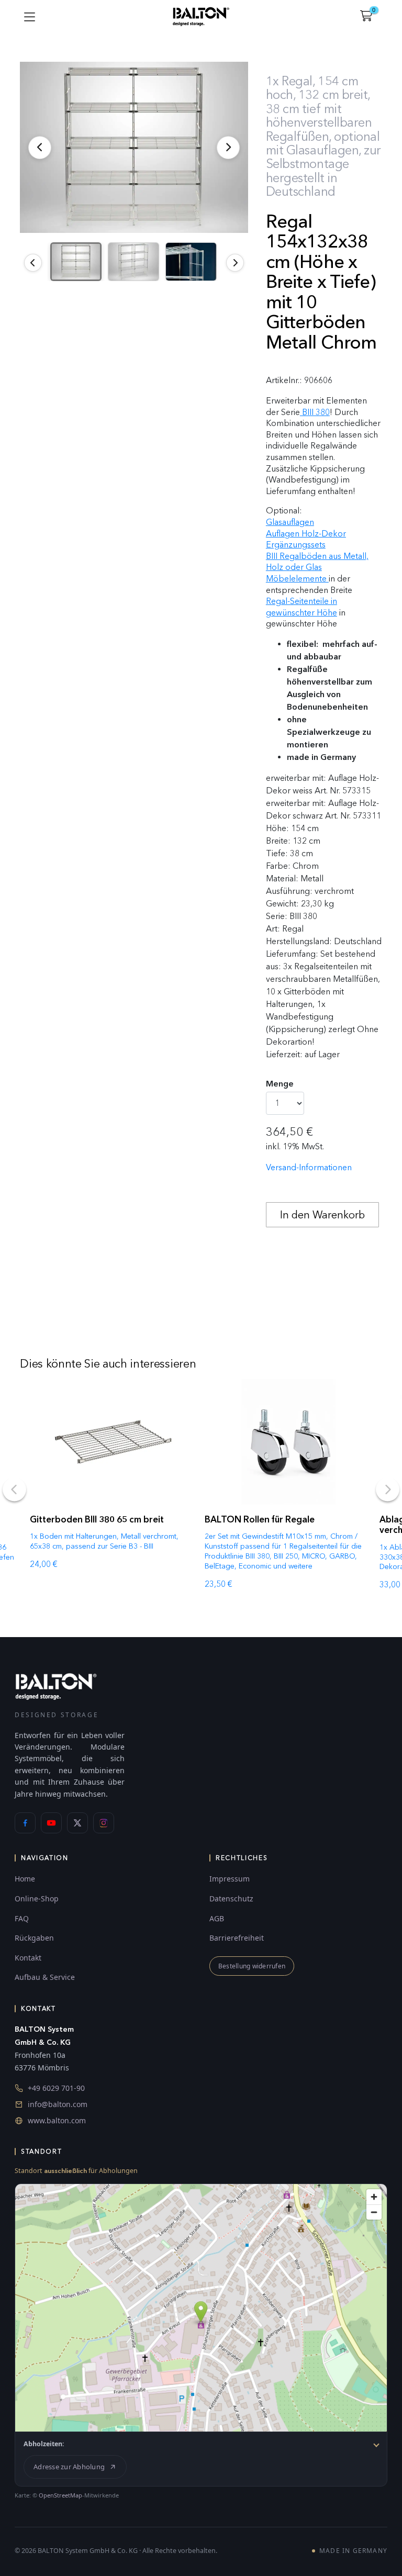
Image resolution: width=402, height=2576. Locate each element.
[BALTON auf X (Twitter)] (77, 1823)
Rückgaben (34, 1938)
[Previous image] (33, 263)
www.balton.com (57, 2120)
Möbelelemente (297, 579)
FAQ (22, 1918)
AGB (217, 1918)
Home (25, 1879)
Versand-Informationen (309, 1167)
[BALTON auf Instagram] (104, 1823)
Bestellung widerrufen (252, 1966)
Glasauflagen (290, 522)
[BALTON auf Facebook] (25, 1823)
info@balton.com (58, 2104)
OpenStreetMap (60, 2495)
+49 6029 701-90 (56, 2088)
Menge (280, 1084)
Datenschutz (231, 1899)
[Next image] (235, 263)
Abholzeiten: (44, 2444)
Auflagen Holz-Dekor (306, 534)
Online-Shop (37, 1899)
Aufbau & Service (45, 1977)
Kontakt (28, 1958)
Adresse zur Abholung (69, 2467)
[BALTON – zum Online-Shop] (56, 1686)
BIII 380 (315, 412)
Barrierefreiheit (237, 1938)
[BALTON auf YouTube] (51, 1823)
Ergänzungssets (296, 545)
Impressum (230, 1879)
